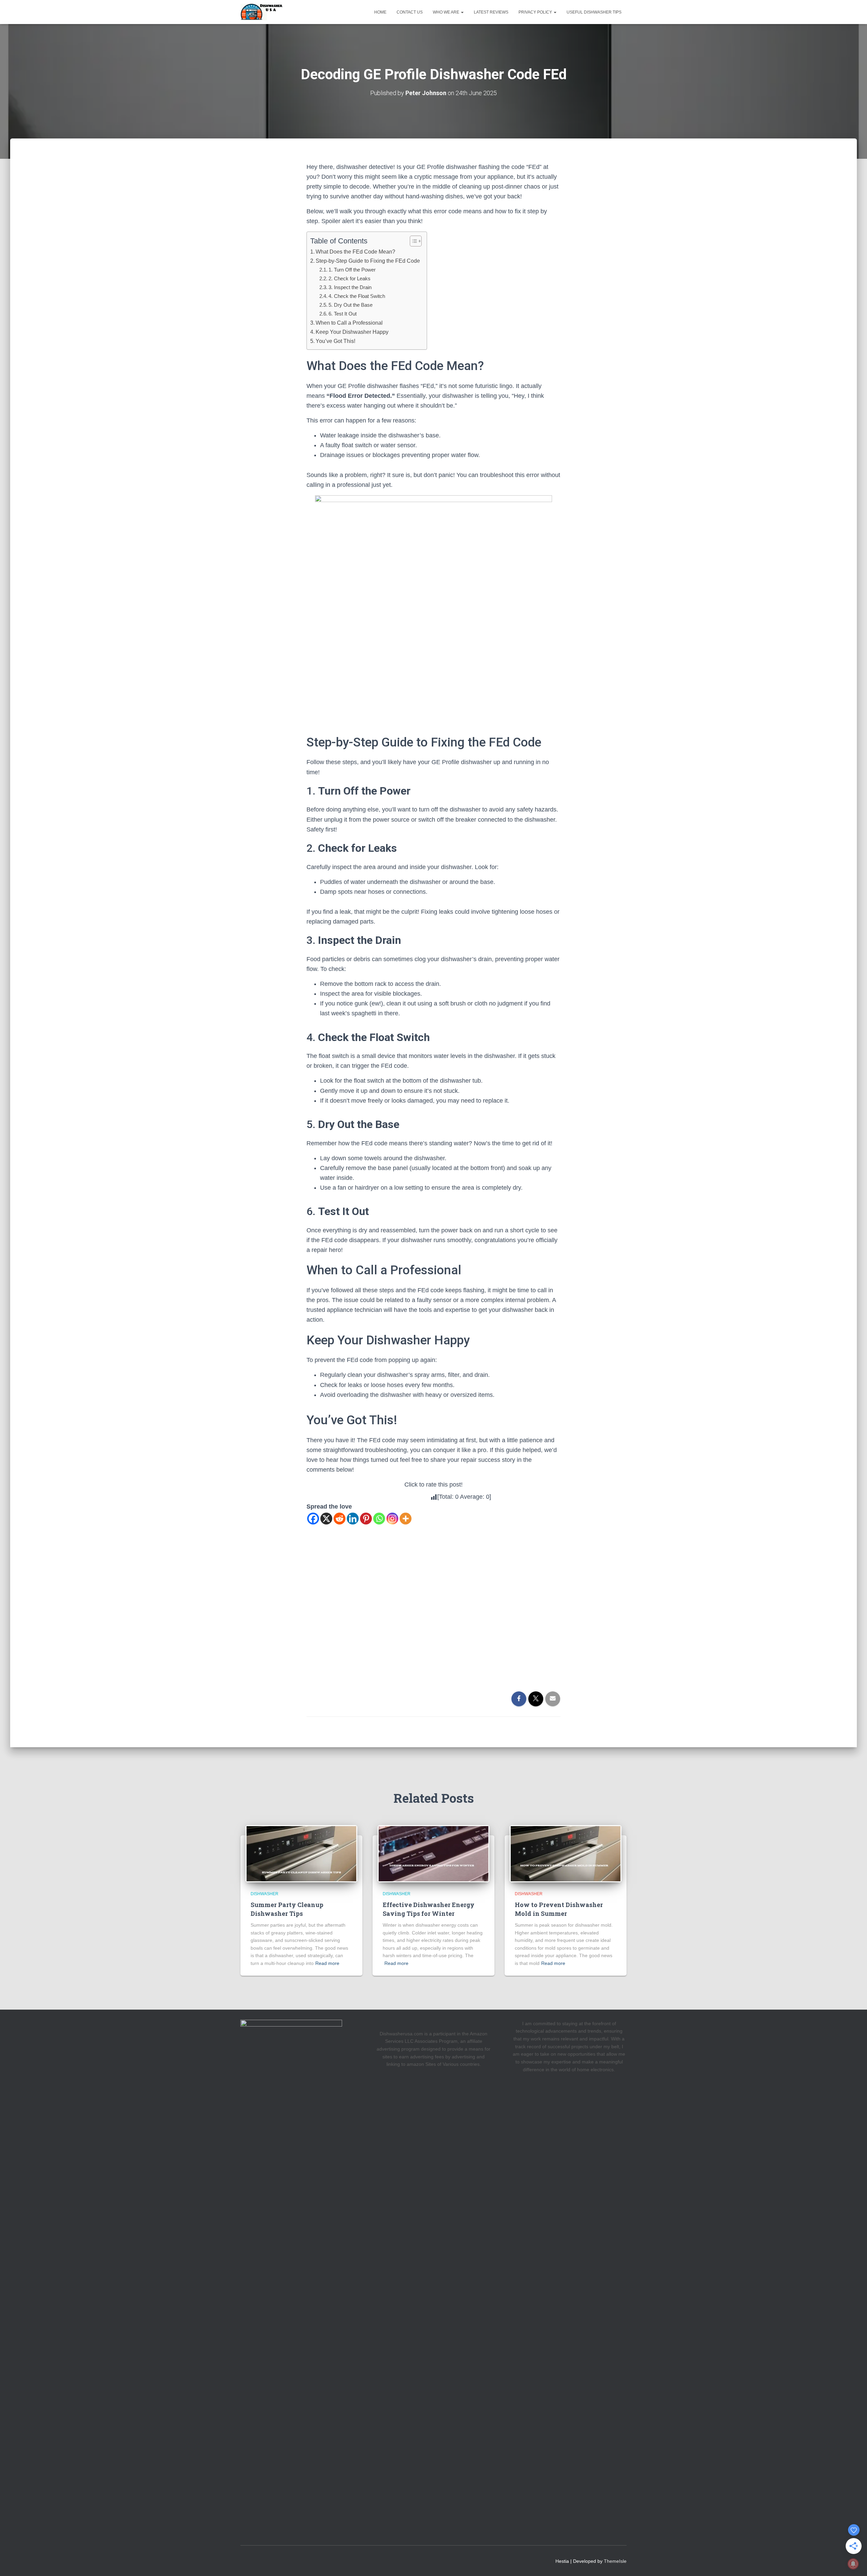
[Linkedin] (353, 1519)
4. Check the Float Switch (357, 296)
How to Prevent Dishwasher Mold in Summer (559, 1909)
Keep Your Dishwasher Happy (352, 332)
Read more (327, 1963)
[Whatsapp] (379, 1519)
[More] (406, 1519)
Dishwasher (265, 1894)
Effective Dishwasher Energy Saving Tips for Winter (429, 1909)
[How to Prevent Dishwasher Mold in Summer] (566, 1853)
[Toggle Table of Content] (412, 241)
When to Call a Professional (349, 323)
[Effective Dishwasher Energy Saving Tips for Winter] (433, 1853)
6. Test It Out (343, 314)
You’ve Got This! (335, 341)
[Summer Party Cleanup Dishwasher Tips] (301, 1853)
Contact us (410, 12)
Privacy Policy (536, 12)
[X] (326, 1519)
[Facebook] (313, 1519)
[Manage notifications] (853, 2564)
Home (380, 12)
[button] (462, 12)
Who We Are (447, 12)
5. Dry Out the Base (351, 305)
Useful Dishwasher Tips (594, 12)
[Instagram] (392, 1519)
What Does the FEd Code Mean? (355, 252)
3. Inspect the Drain (350, 287)
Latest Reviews (491, 12)
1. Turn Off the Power (352, 270)
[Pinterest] (366, 1519)
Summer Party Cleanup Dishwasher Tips (287, 1909)
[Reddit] (340, 1519)
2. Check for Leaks (350, 278)
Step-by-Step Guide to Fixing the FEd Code (368, 261)
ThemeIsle (615, 2561)
